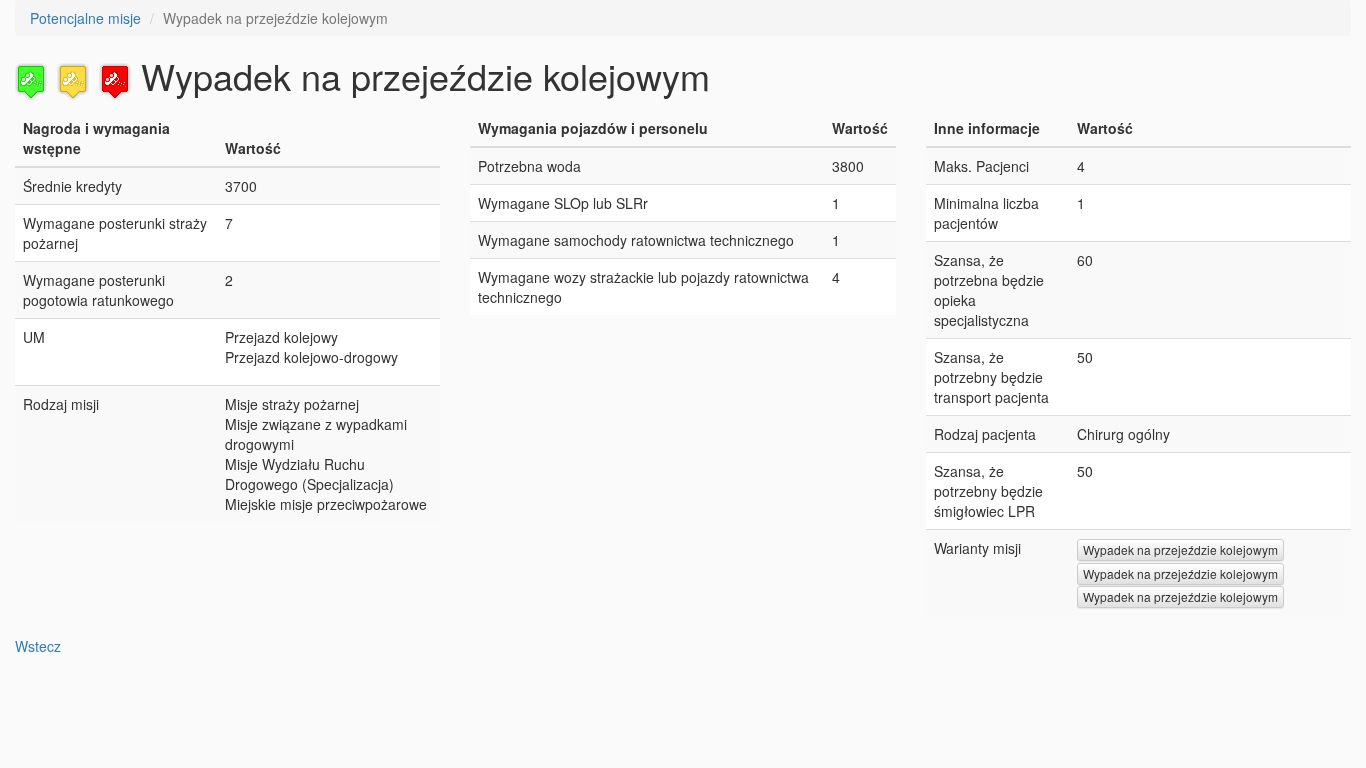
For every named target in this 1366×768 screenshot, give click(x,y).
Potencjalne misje (85, 18)
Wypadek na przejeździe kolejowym (1180, 549)
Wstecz (38, 646)
